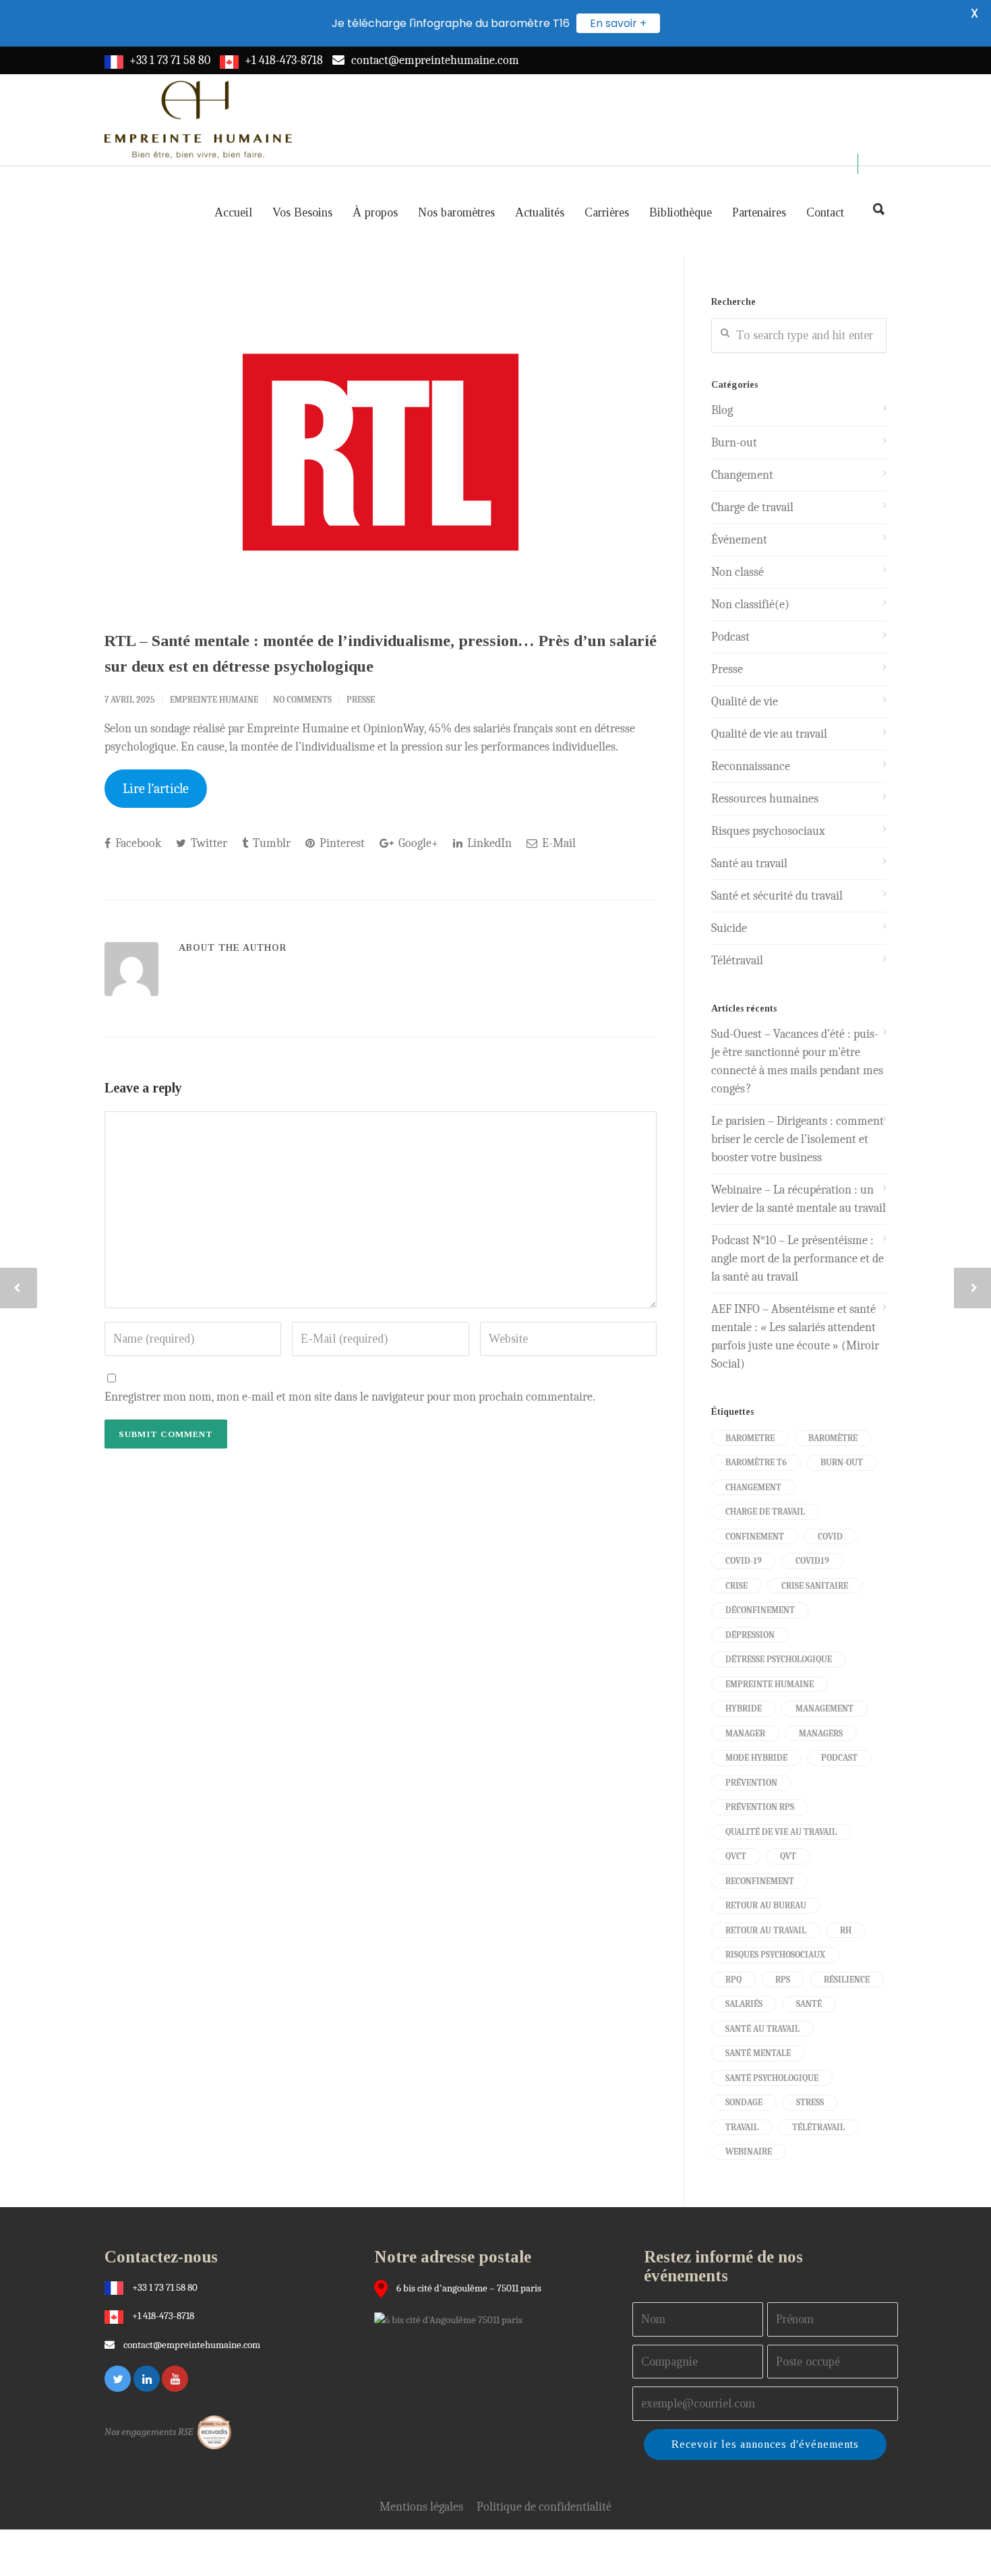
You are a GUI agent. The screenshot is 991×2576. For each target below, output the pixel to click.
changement (753, 1487)
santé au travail (762, 2029)
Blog (722, 410)
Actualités (540, 212)
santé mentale (758, 2053)
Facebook (137, 843)
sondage (744, 2102)
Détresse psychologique (779, 1659)
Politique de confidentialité (544, 2507)
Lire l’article (156, 789)
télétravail (818, 2127)
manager (745, 1733)
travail (742, 2127)
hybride (744, 1708)
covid (830, 1536)
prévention (751, 1783)
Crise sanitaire (815, 1586)
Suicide (729, 928)
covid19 (812, 1561)
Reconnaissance (751, 766)
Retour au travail (766, 1930)
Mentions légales (421, 2507)
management (824, 1708)
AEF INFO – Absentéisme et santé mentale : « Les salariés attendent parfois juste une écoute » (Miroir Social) (795, 1337)
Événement (739, 540)
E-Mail (558, 843)
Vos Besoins (302, 212)
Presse (361, 700)
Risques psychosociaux (768, 831)
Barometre (750, 1438)
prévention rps (760, 1807)
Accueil (233, 212)
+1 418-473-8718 (284, 60)
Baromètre (833, 1438)
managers (821, 1733)
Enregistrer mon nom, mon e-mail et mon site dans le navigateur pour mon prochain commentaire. (350, 1397)
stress (810, 2102)
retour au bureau (766, 1905)
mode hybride (756, 1758)
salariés (744, 2004)
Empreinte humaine (770, 1684)
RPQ (733, 1980)
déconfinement (760, 1610)
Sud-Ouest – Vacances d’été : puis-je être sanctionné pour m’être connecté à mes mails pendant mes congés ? (797, 1061)
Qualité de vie (745, 702)
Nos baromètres (456, 212)
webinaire (749, 2151)
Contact (825, 212)
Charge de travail (752, 507)
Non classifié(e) (750, 605)
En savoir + (618, 23)
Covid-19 (744, 1561)
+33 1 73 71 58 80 (170, 60)
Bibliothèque (681, 212)
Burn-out (734, 443)
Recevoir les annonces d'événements (765, 2444)
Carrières (607, 212)
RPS (783, 1980)
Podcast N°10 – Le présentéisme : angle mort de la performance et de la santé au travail (798, 1259)
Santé (809, 2004)
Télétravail (737, 961)
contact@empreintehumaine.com (435, 60)
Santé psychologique (772, 2078)
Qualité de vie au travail (769, 734)
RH (846, 1930)
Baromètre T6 (756, 1462)
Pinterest (341, 843)
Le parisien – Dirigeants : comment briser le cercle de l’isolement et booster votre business (798, 1139)
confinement (755, 1536)
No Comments (302, 700)
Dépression (750, 1635)
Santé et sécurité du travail (777, 896)
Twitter (208, 843)
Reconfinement (760, 1881)
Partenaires (759, 212)
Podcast (730, 637)
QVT (788, 1856)
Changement (742, 475)
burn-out (842, 1462)
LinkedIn (488, 843)
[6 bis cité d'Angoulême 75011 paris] (452, 2319)
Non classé (738, 572)
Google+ (417, 843)
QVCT (736, 1856)
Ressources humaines (765, 799)
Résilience (847, 1980)
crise (737, 1586)
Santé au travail (749, 863)
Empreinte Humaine (214, 700)
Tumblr (270, 843)
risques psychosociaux (775, 1955)
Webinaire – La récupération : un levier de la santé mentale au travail (799, 1199)
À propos (375, 212)
